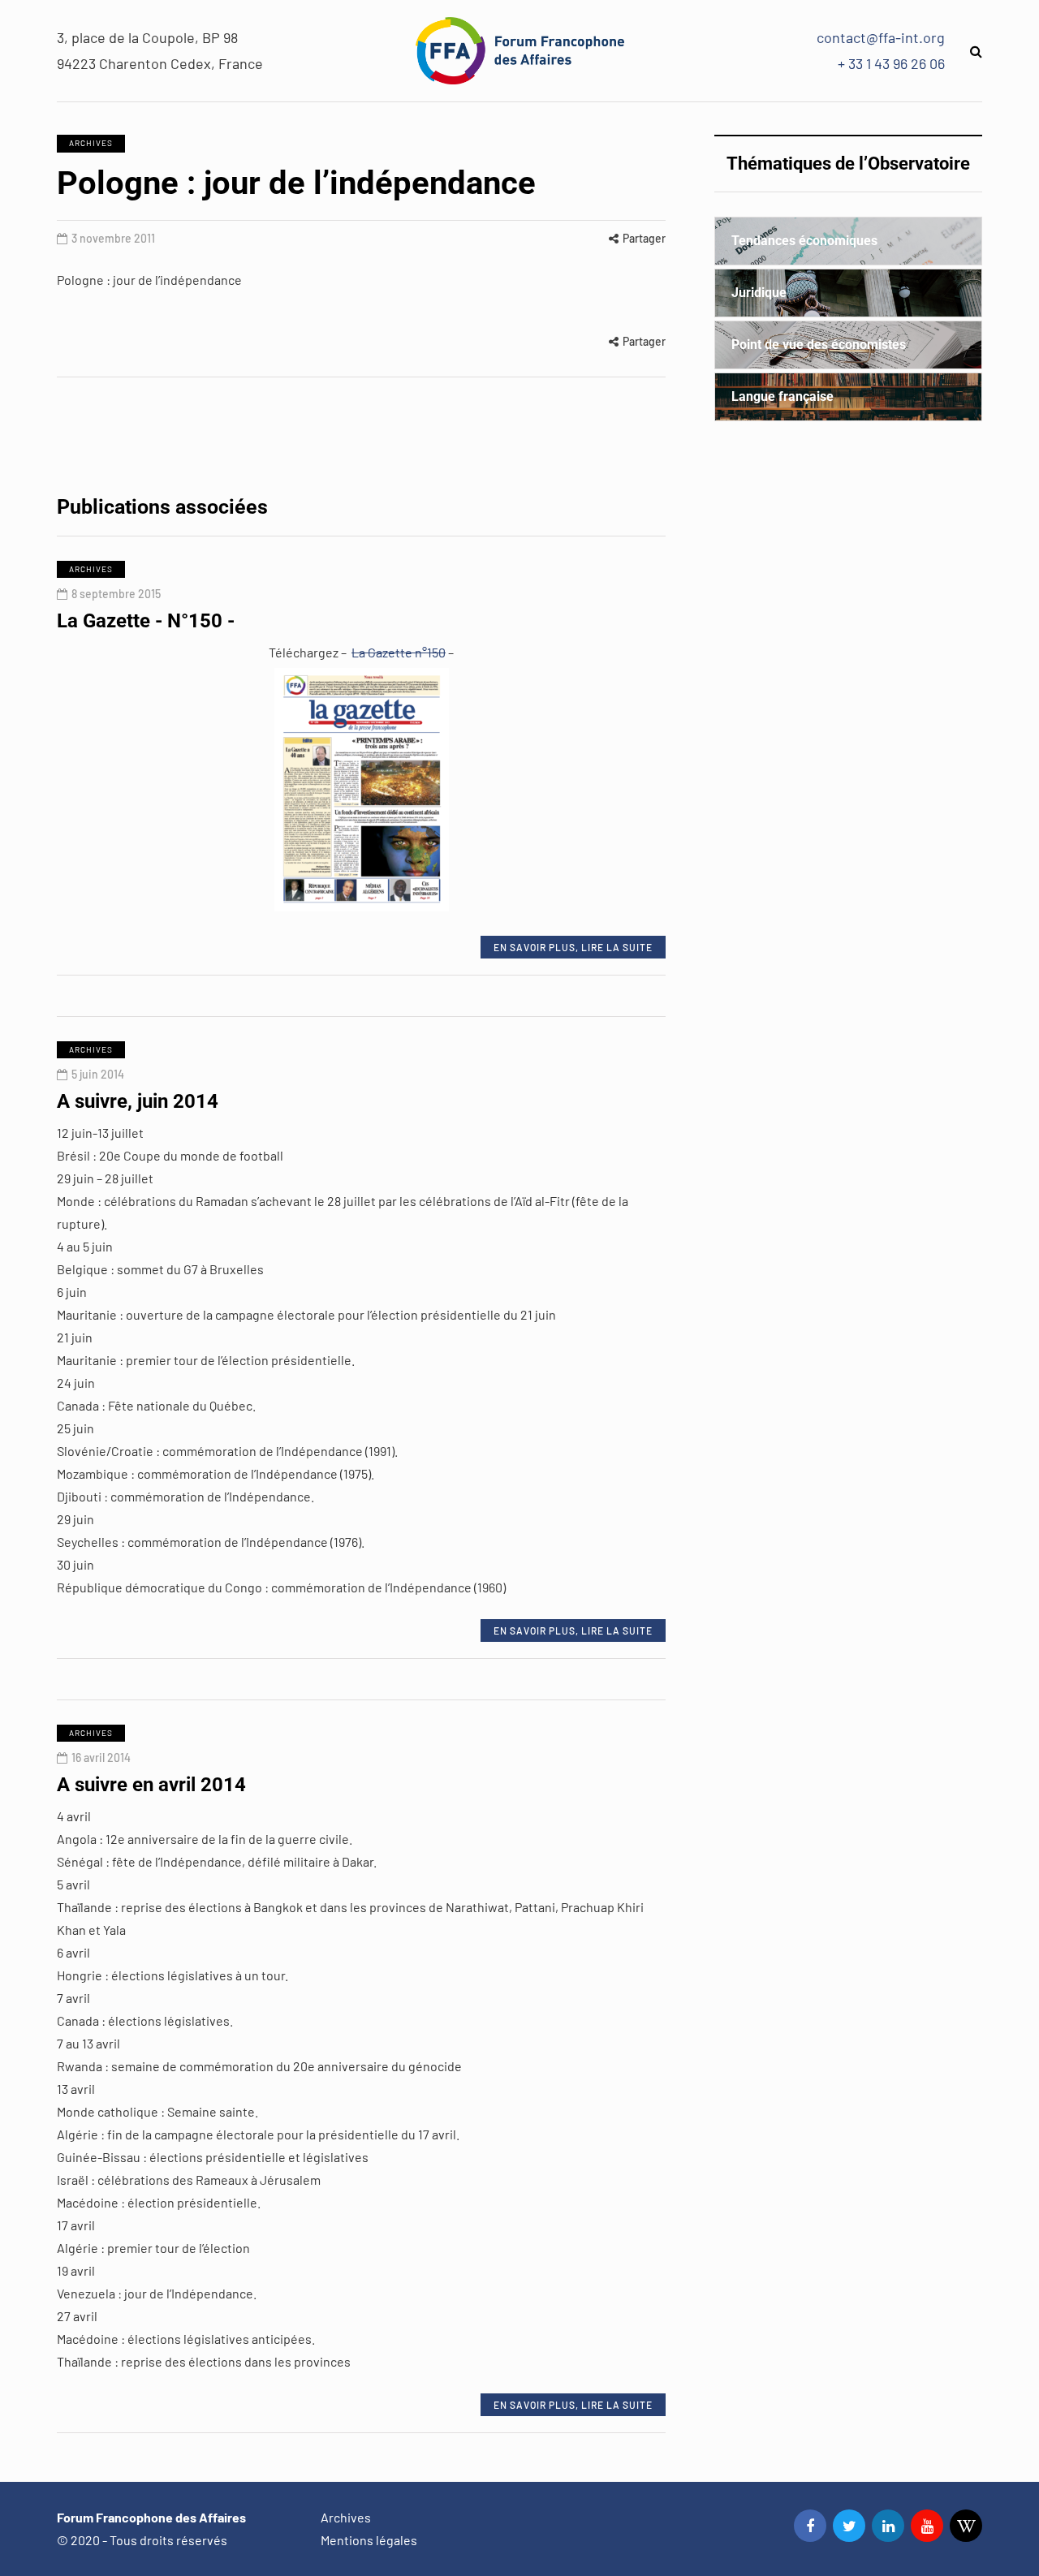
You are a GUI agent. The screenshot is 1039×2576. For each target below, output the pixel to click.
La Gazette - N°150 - (146, 621)
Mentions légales (369, 2540)
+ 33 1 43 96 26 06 (891, 63)
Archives (91, 143)
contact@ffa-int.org (881, 37)
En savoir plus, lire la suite (573, 947)
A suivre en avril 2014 (151, 1785)
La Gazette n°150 (399, 652)
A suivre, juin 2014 (138, 1101)
